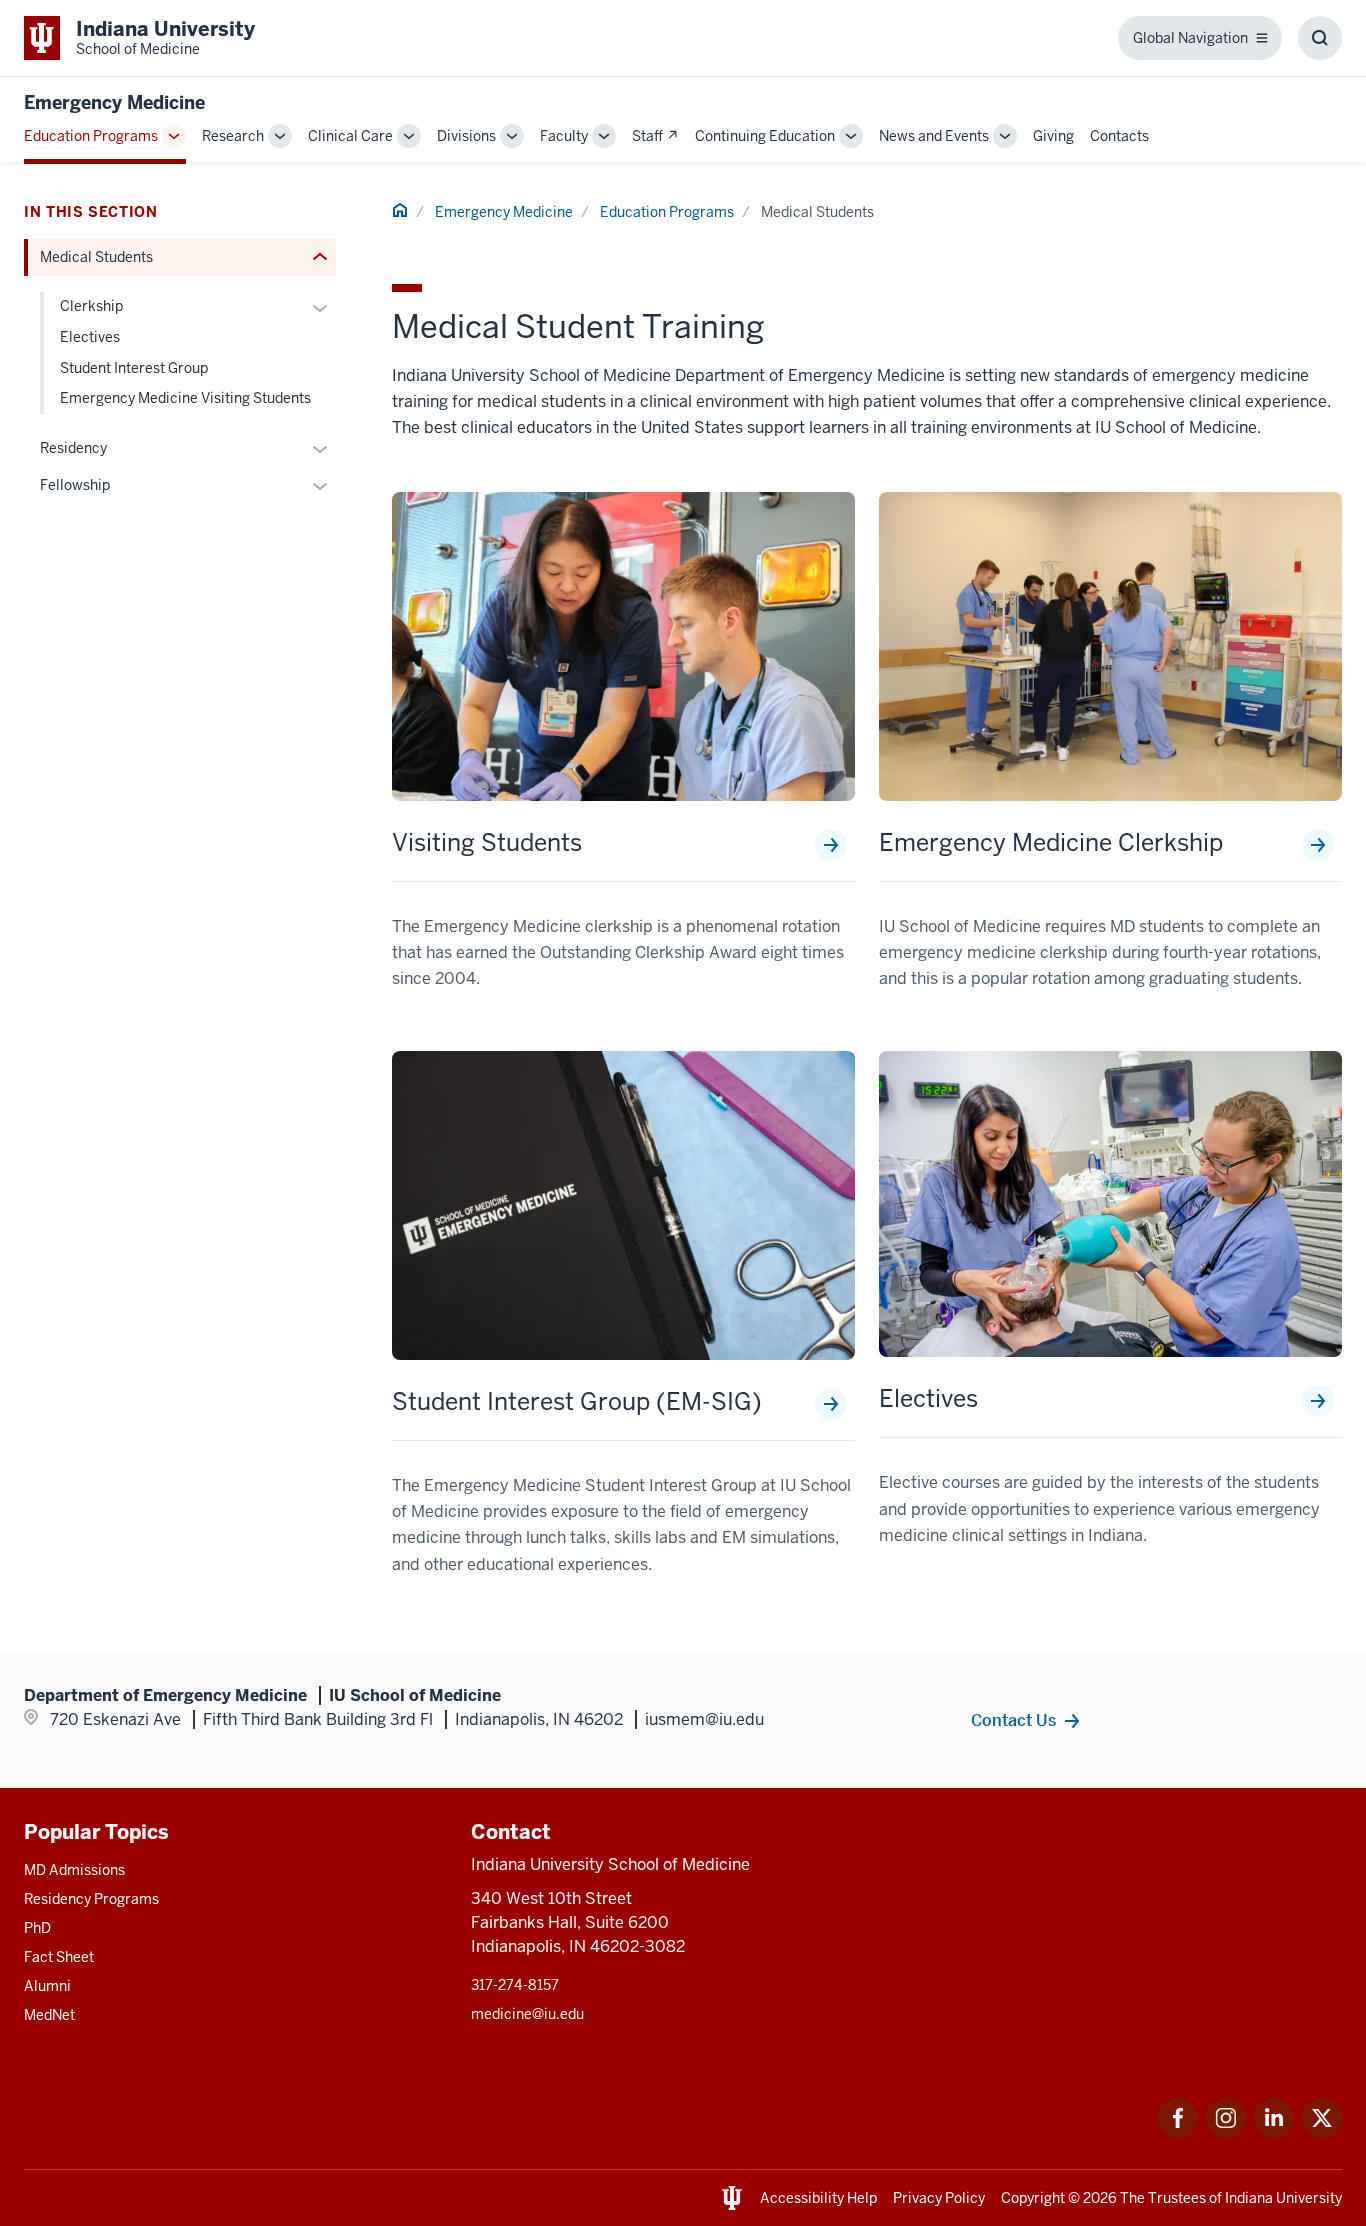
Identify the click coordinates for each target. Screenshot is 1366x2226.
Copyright (1033, 2198)
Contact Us (1013, 1720)
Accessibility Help (818, 2198)
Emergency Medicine (114, 102)
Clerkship (91, 306)
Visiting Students (487, 843)
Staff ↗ (655, 136)
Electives (928, 1399)
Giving (1053, 136)
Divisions (466, 136)
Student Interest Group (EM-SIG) (577, 1402)
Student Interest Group (134, 368)
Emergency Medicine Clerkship (1051, 843)
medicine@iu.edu (527, 2014)
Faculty (564, 136)
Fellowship (75, 485)
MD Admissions (74, 1870)
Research (233, 136)
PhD (37, 1928)
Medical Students (96, 257)
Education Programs (91, 136)
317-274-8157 (515, 1985)
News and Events (934, 136)
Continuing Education (765, 136)
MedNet (49, 2015)
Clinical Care (350, 136)
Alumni (47, 1986)
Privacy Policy (939, 2198)
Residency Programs (91, 1899)
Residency (73, 448)
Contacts (1119, 136)
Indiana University (1283, 2198)
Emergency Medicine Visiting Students (185, 398)
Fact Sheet (59, 1957)
